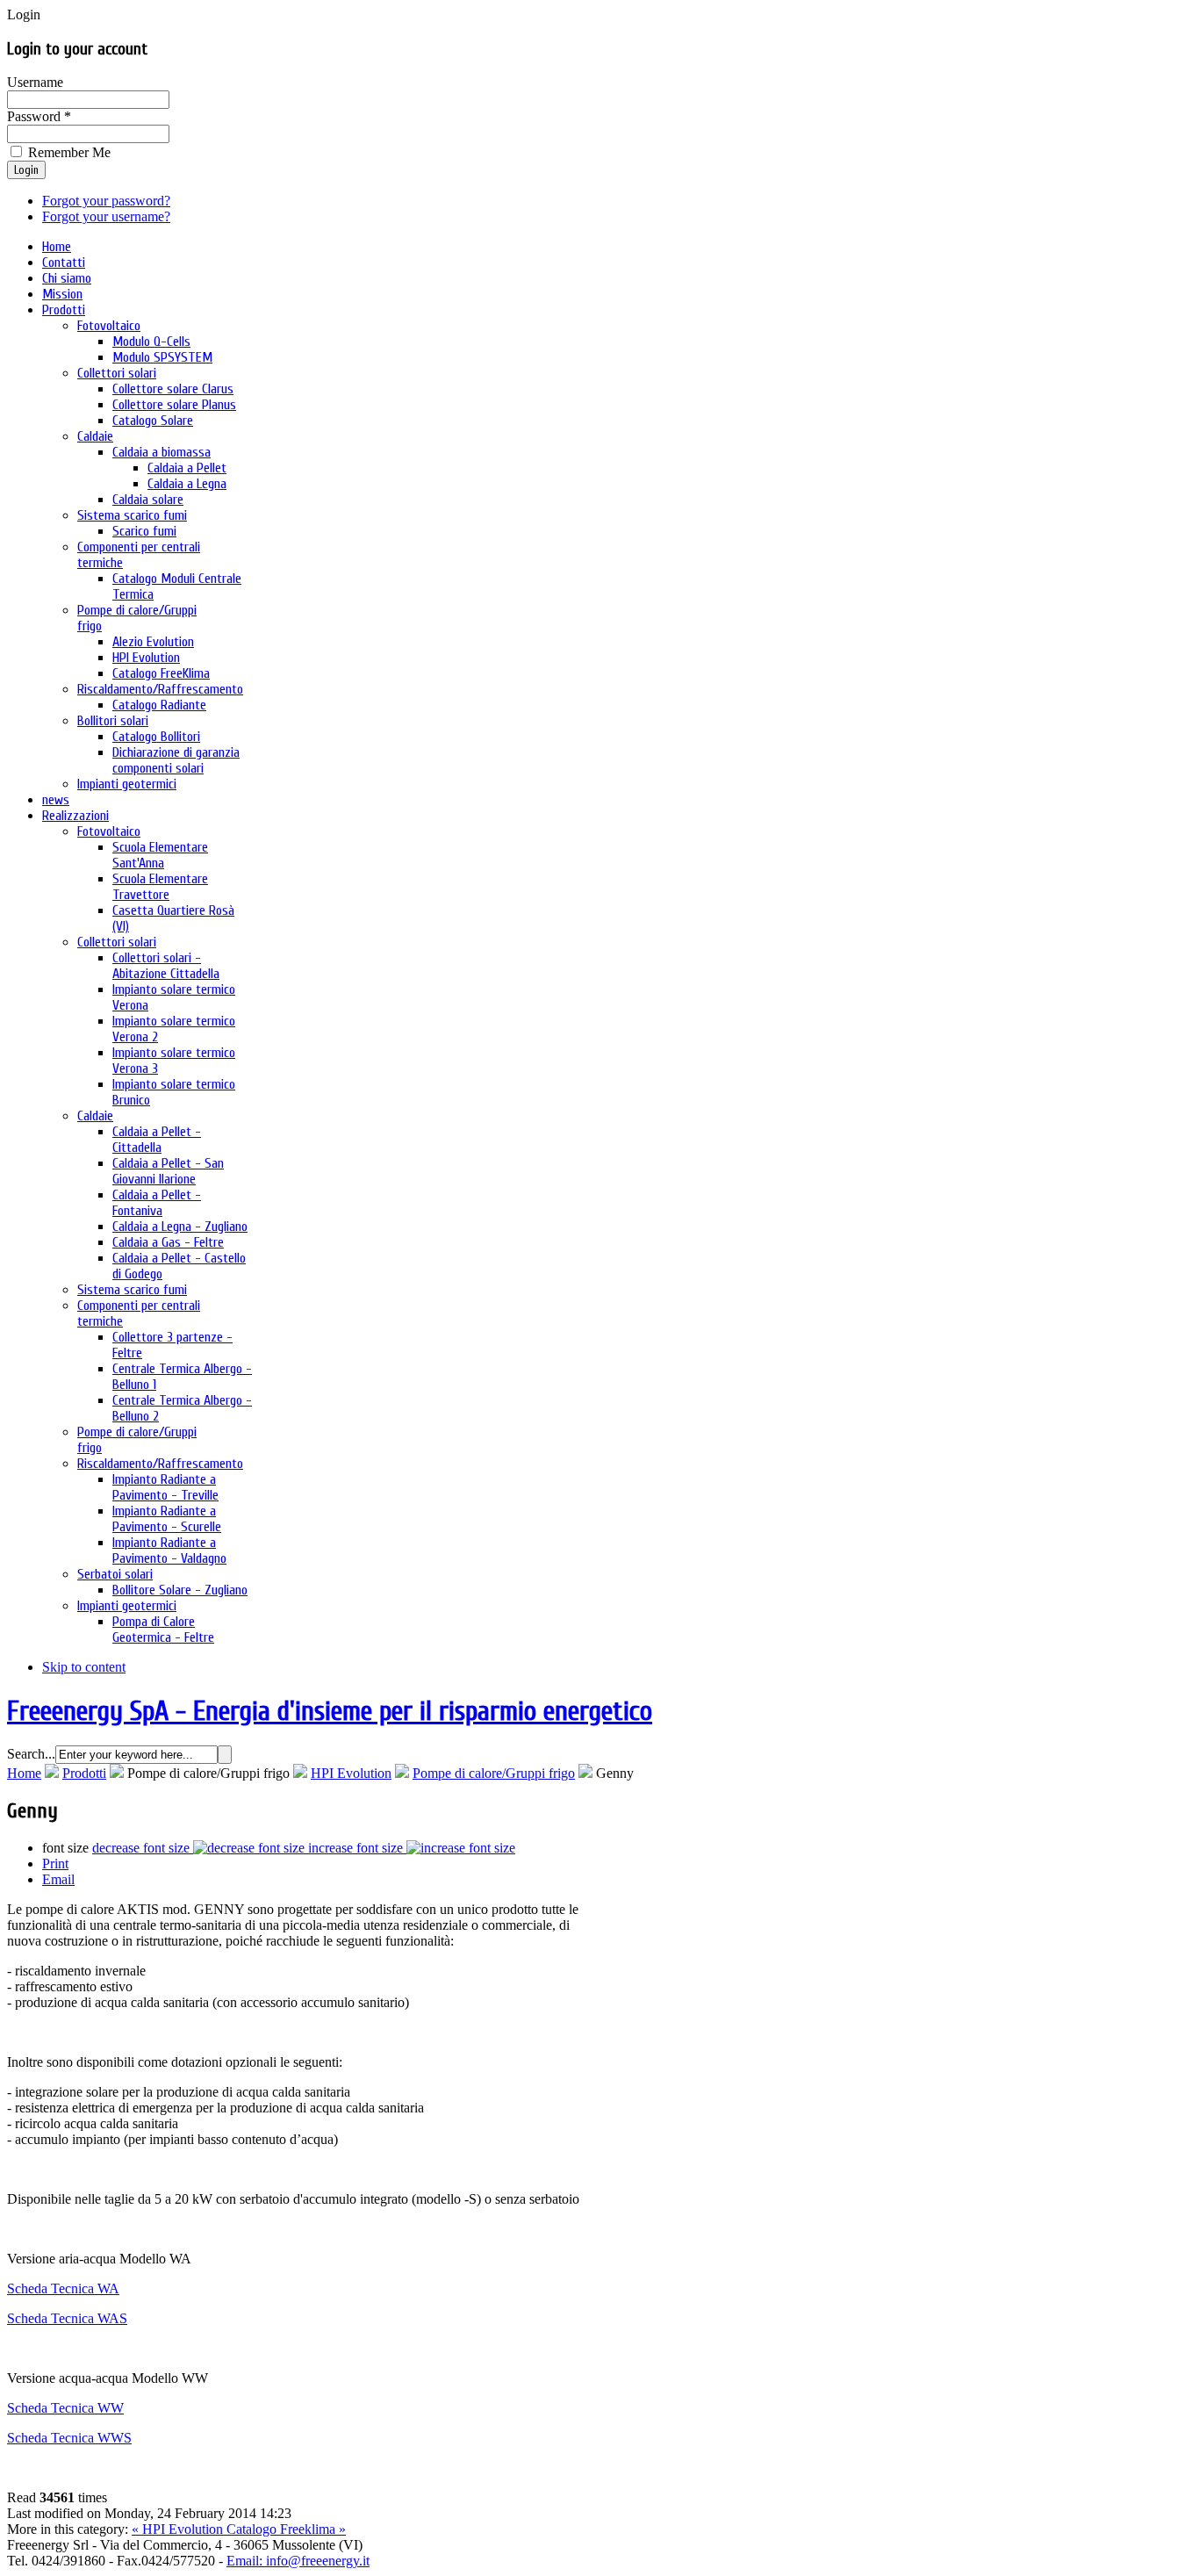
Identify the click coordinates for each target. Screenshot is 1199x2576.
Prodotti (84, 1773)
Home (24, 1773)
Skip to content (84, 1667)
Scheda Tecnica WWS (69, 2438)
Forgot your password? (106, 201)
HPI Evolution (351, 1773)
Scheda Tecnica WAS (67, 2318)
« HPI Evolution (179, 2529)
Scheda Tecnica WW (65, 2408)
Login (26, 170)
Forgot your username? (106, 216)
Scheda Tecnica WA (63, 2288)
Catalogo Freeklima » (286, 2529)
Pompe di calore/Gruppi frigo (494, 1773)
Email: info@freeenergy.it (298, 2561)
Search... (31, 1754)
